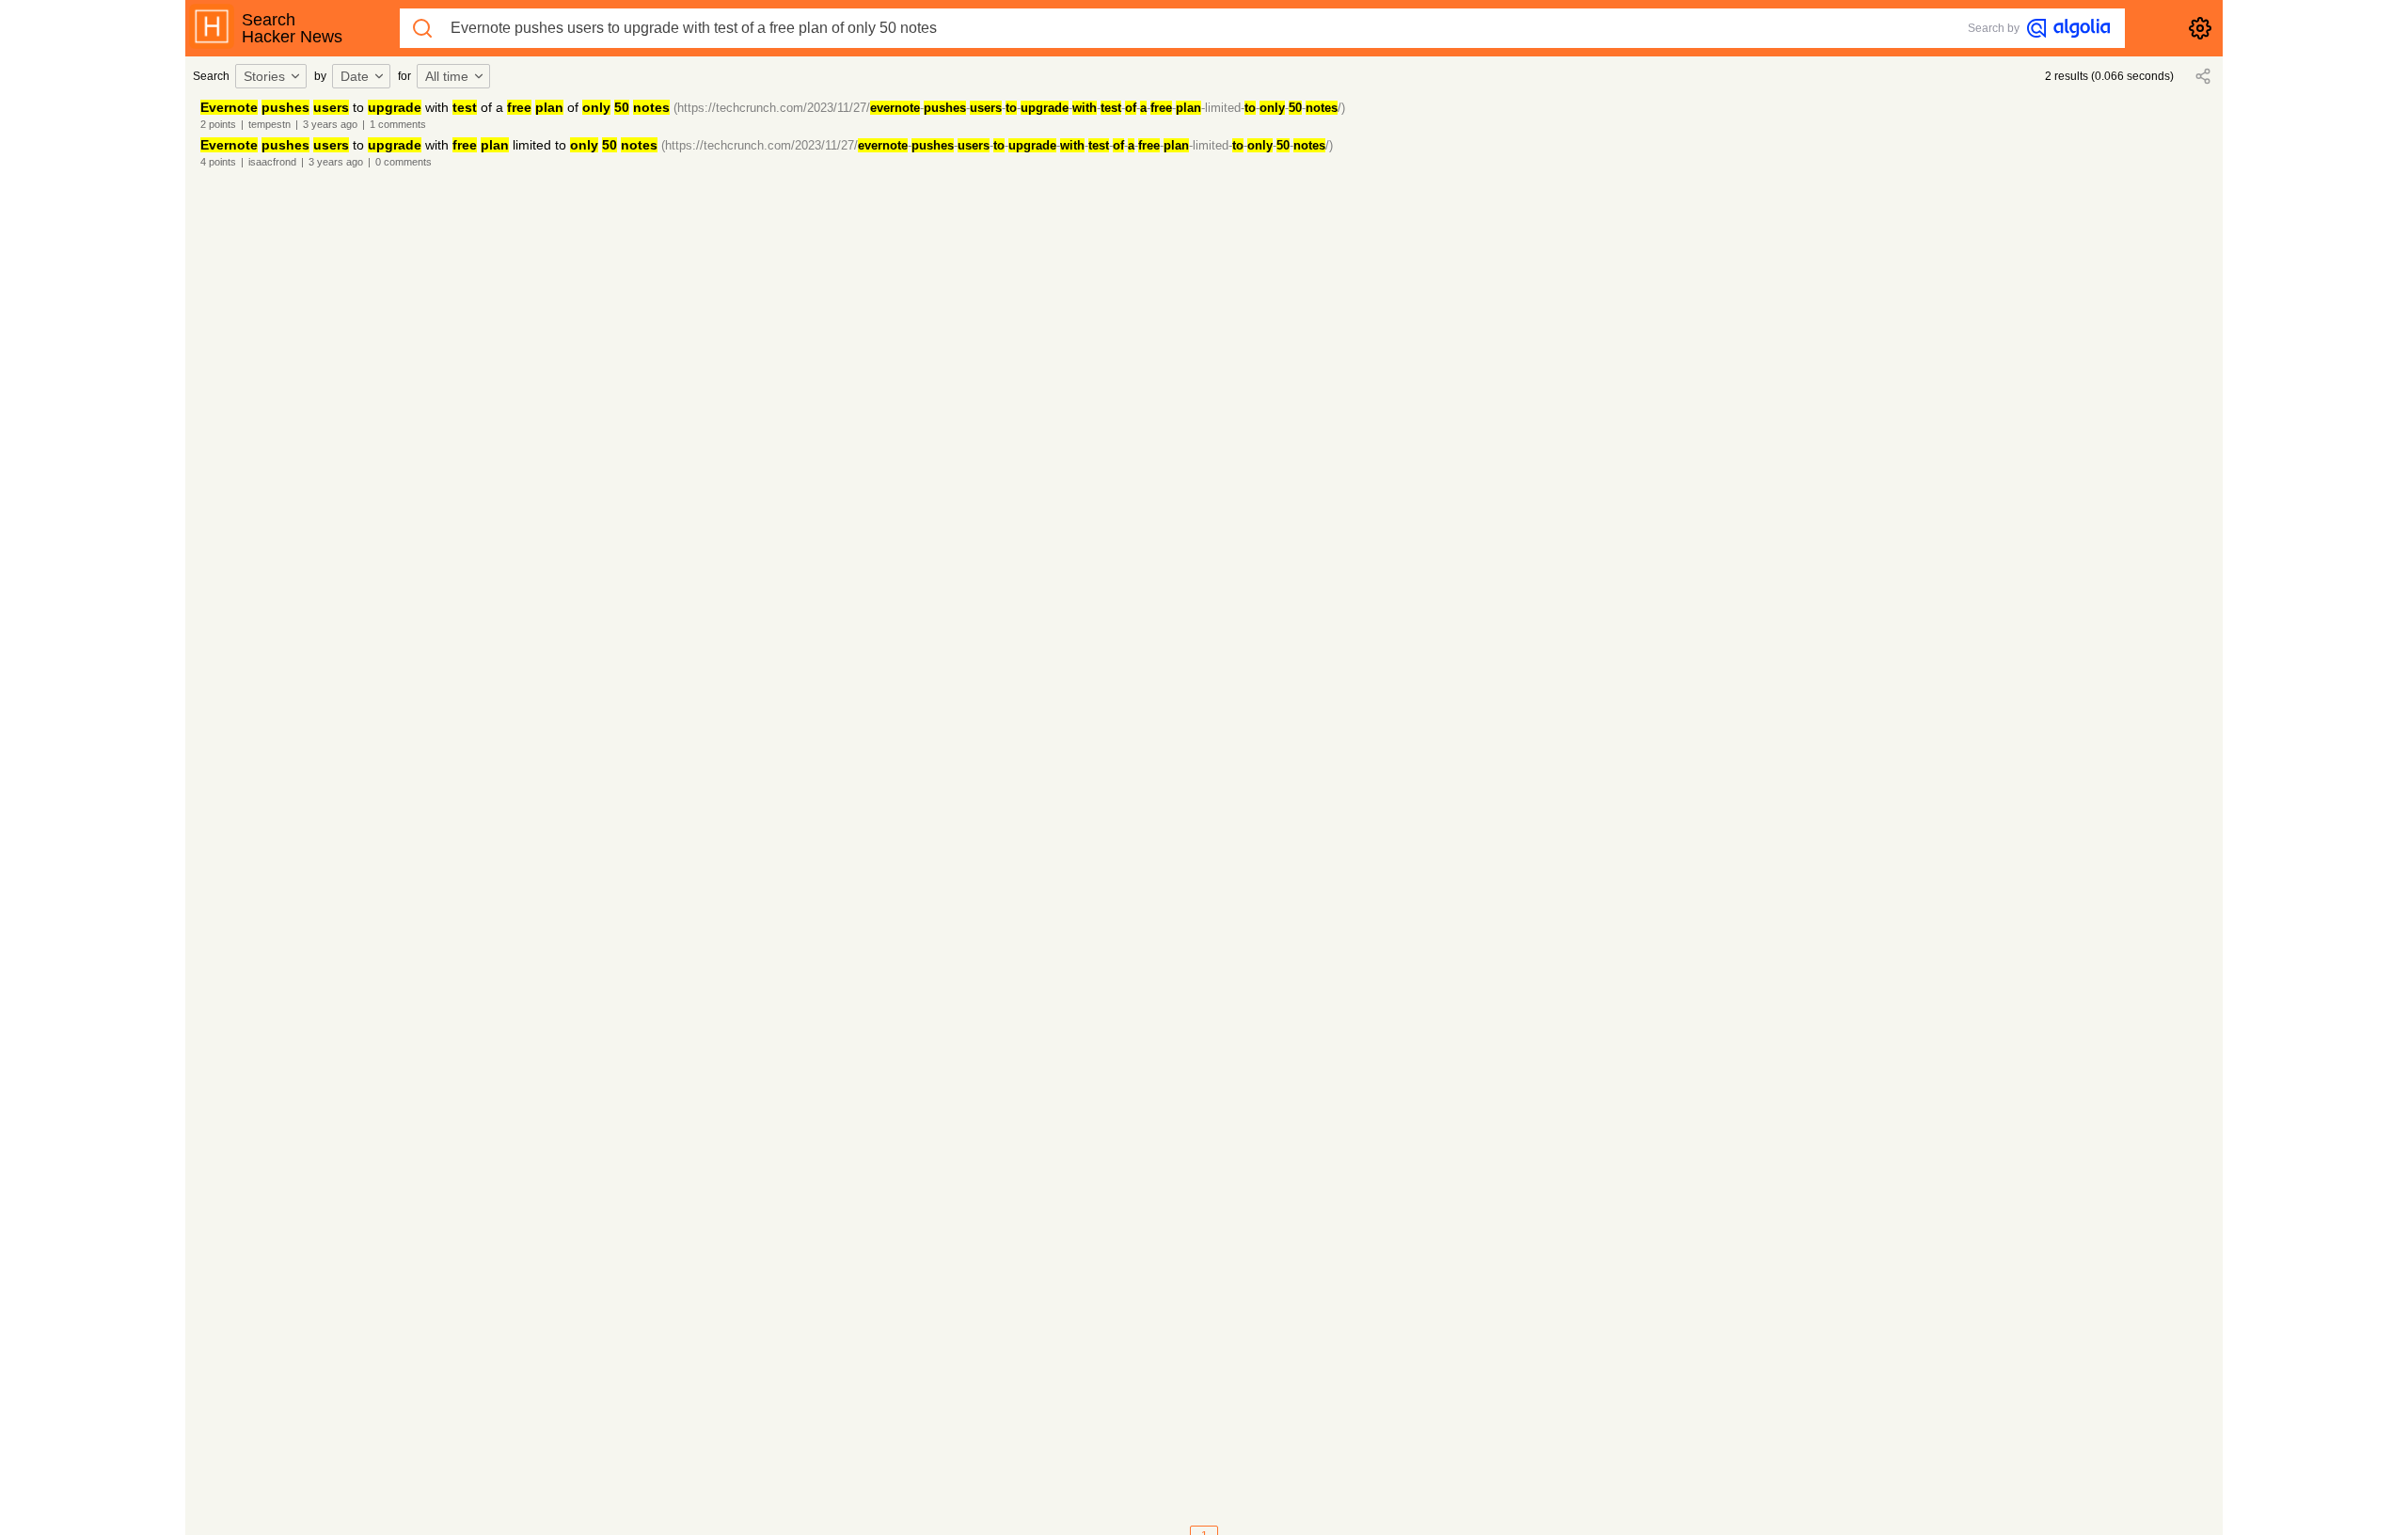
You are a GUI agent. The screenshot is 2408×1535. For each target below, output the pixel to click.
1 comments (398, 124)
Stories (264, 76)
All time (447, 76)
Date (355, 76)
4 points (218, 162)
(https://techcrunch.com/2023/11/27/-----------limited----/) (1009, 108)
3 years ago (330, 124)
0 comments (404, 162)
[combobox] (274, 76)
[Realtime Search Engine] (2068, 28)
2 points (218, 124)
